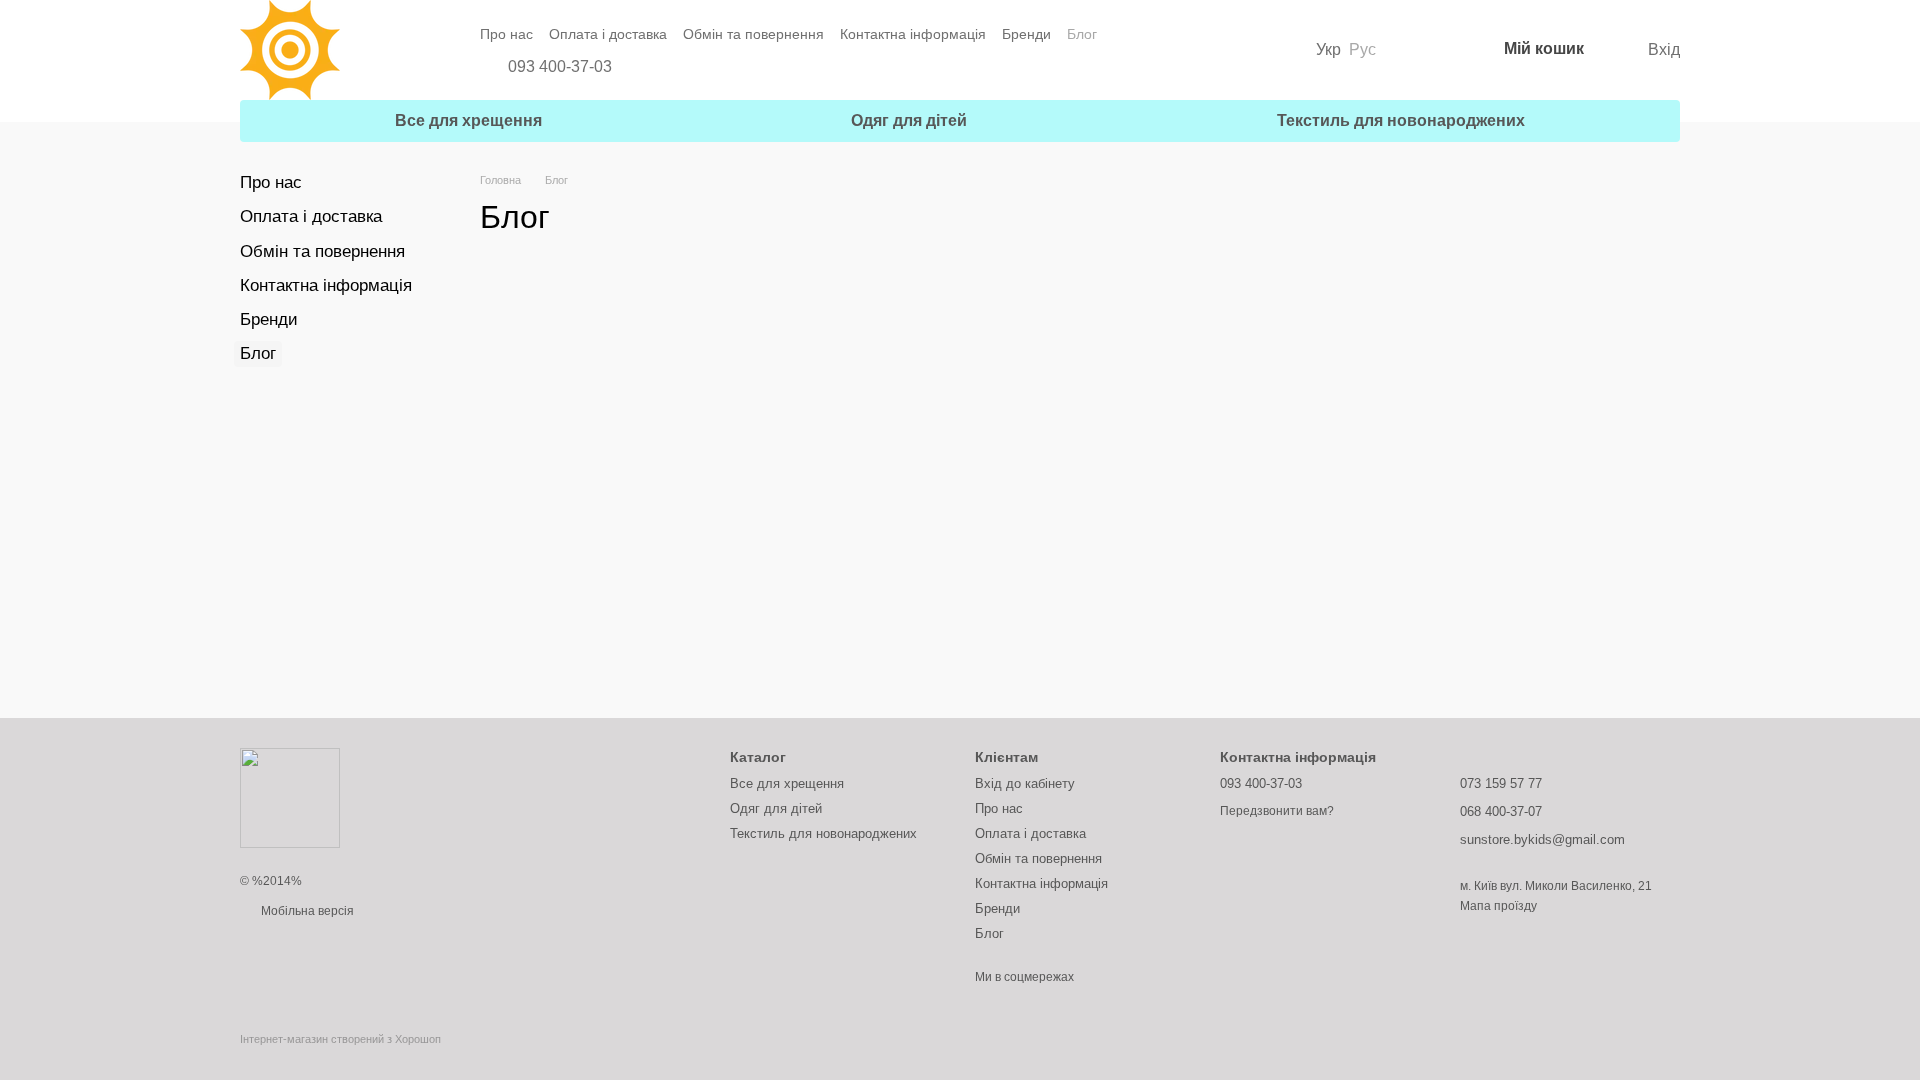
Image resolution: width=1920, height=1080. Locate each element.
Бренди (1026, 34)
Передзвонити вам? (1277, 811)
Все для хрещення (468, 120)
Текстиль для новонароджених (1401, 120)
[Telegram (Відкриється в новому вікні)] (674, 67)
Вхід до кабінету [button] (1025, 783)
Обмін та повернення (753, 34)
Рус (1362, 50)
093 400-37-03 (560, 67)
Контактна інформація (913, 34)
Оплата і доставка (608, 34)
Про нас (506, 34)
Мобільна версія (306, 911)
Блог (1082, 34)
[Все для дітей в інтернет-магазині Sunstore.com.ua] (290, 797)
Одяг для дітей (909, 120)
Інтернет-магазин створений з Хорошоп (340, 1039)
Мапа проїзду (1498, 906)
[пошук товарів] (1420, 50)
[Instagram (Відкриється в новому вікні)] (646, 67)
